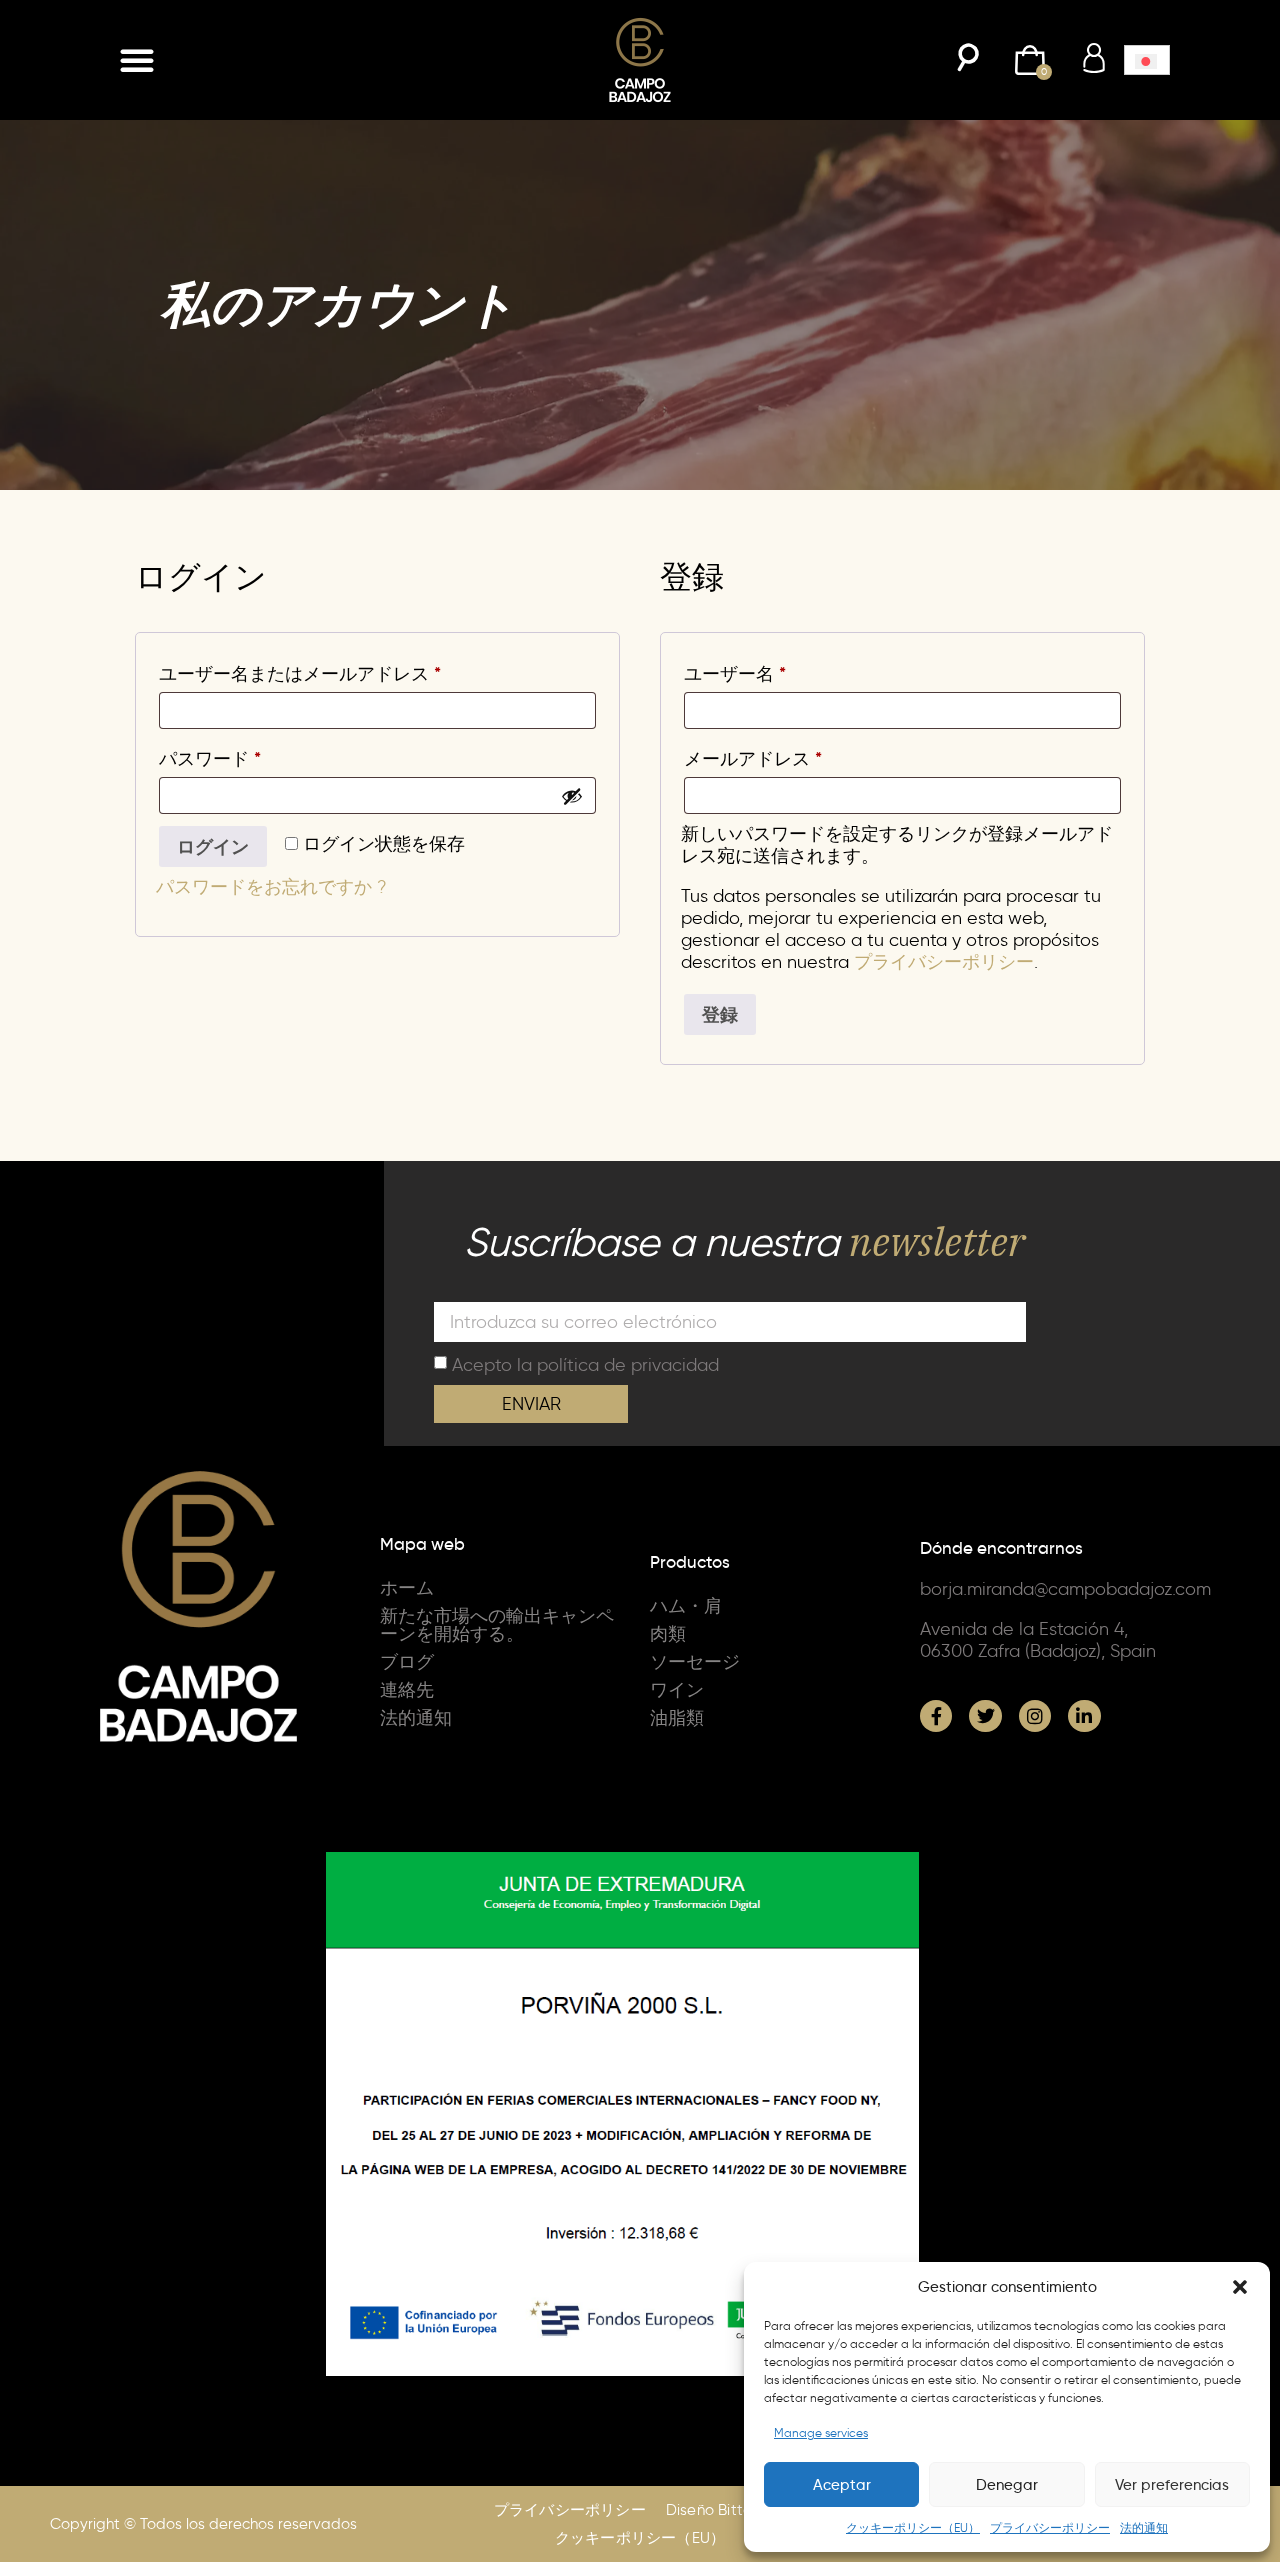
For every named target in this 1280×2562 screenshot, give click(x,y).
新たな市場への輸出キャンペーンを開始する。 (497, 1625)
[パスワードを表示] (572, 796)
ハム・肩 (686, 1606)
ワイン (677, 1690)
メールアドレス (761, 755)
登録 (720, 1014)
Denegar (1007, 2485)
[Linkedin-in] (1084, 1716)
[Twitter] (985, 1716)
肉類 (668, 1634)
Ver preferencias (1172, 2485)
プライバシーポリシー (1050, 2527)
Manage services (821, 2432)
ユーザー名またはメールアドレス (308, 670)
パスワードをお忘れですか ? (271, 887)
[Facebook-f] (936, 1716)
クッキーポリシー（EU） (913, 2527)
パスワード (218, 755)
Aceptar (842, 2485)
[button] (1240, 2287)
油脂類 (677, 1718)
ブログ (407, 1662)
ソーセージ (695, 1662)
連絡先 (407, 1690)
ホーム (407, 1588)
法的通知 (1144, 2527)
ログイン (213, 846)
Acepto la (585, 1364)
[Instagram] (1035, 1716)
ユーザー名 (743, 670)
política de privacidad (628, 1364)
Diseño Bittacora (726, 2510)
